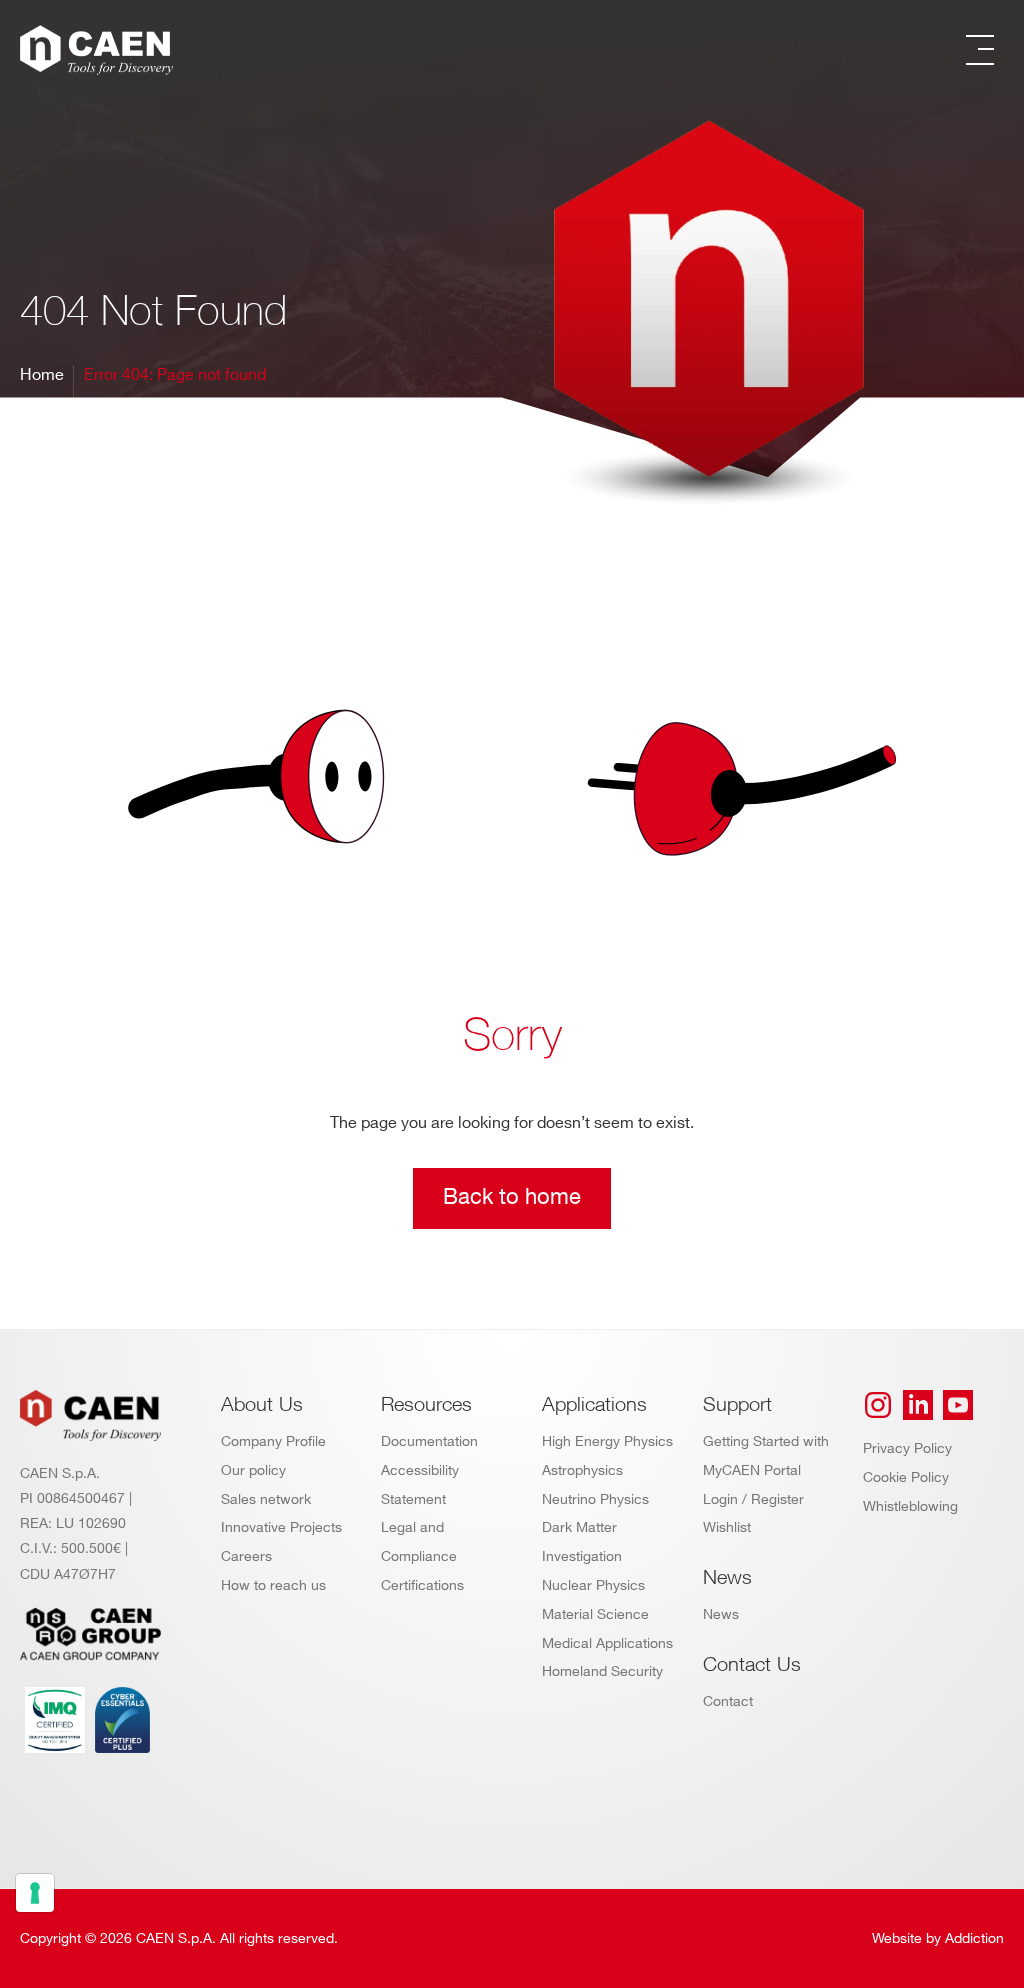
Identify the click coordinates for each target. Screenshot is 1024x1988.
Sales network (266, 1499)
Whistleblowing (910, 1506)
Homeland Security (602, 1671)
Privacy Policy (907, 1448)
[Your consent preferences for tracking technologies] (35, 1893)
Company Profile (273, 1441)
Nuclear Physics (593, 1585)
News (721, 1614)
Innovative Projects (281, 1527)
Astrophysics (582, 1470)
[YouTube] (958, 1405)
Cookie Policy (906, 1477)
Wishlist (727, 1527)
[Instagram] (878, 1405)
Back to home (512, 1197)
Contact (728, 1701)
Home (42, 375)
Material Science (595, 1614)
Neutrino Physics (595, 1499)
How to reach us (273, 1585)
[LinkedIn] (918, 1405)
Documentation (429, 1441)
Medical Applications (607, 1643)
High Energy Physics (607, 1441)
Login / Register (753, 1499)
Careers (246, 1556)
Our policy (253, 1470)
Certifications (422, 1585)
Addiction (974, 1938)
